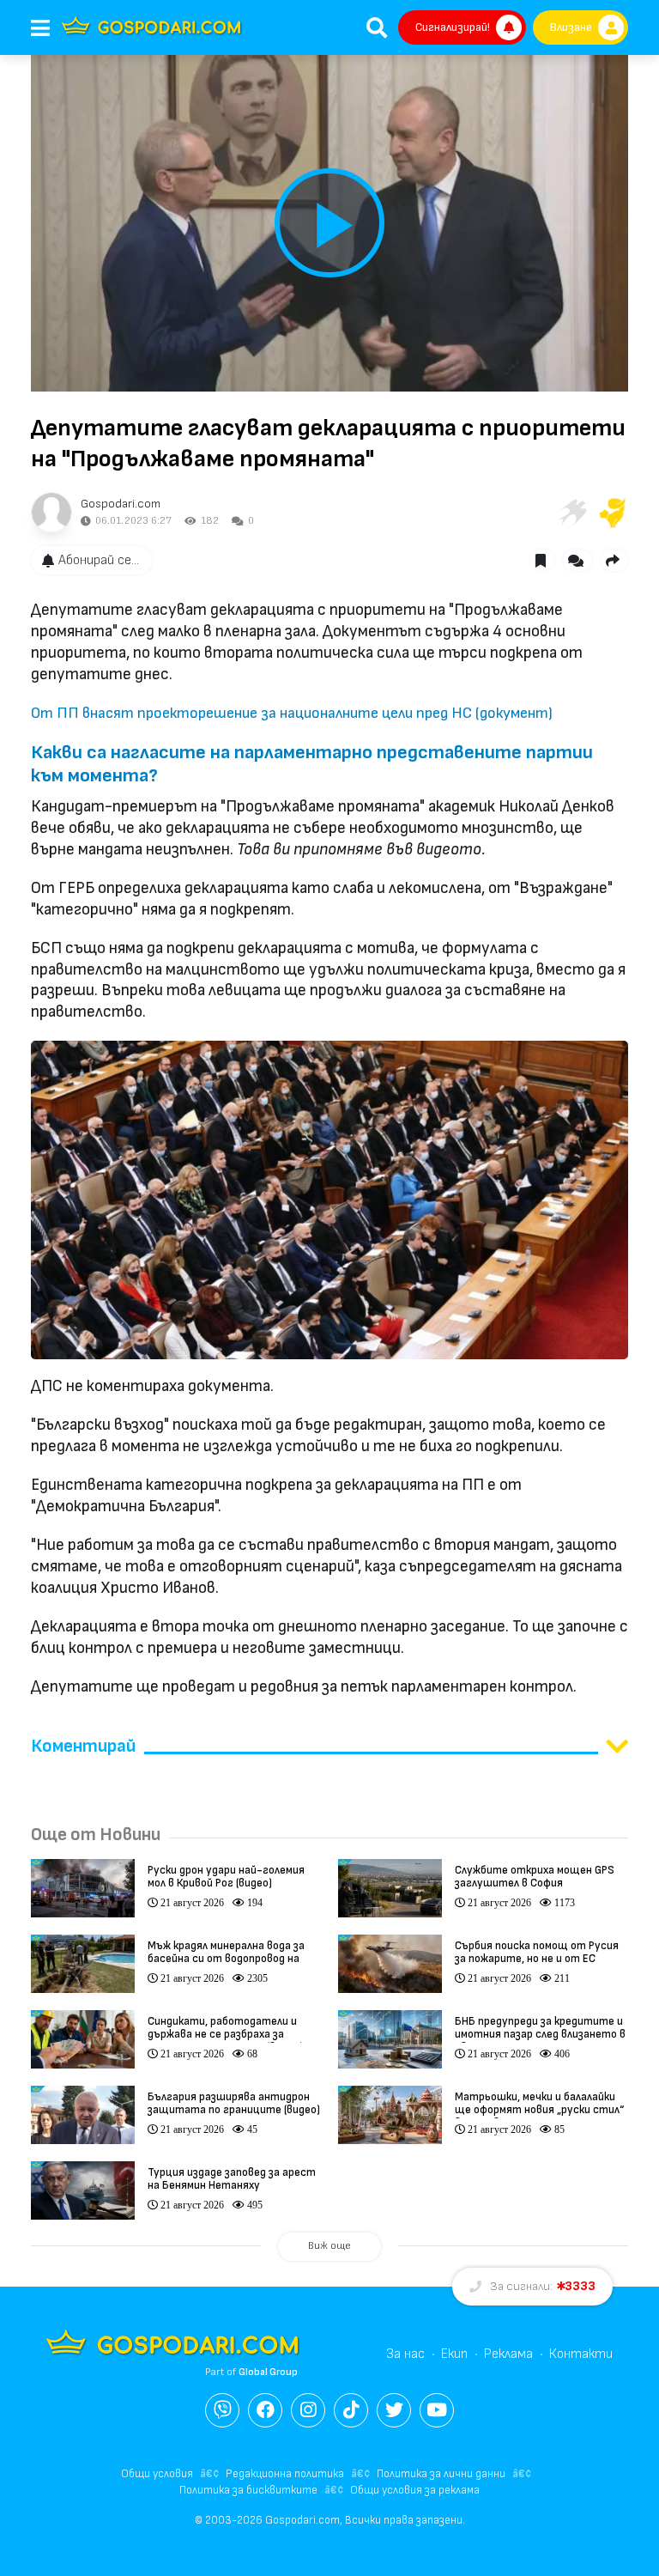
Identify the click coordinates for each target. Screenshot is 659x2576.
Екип (454, 2354)
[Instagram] (308, 2410)
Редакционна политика (285, 2474)
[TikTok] (351, 2410)
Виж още (329, 2246)
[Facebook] (265, 2410)
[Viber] (222, 2410)
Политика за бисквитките (248, 2490)
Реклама (508, 2354)
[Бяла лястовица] (571, 513)
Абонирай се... (99, 560)
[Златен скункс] (613, 513)
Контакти (581, 2354)
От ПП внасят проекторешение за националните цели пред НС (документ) (292, 713)
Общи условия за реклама (415, 2490)
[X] (394, 2410)
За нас (405, 2354)
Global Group (268, 2372)
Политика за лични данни (441, 2474)
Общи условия (157, 2474)
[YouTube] (437, 2410)
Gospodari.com (121, 504)
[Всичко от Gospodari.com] (51, 513)
